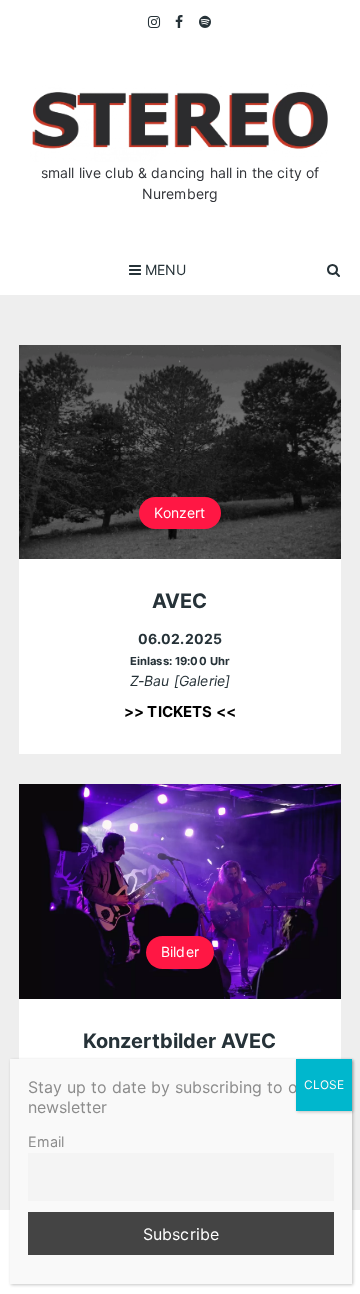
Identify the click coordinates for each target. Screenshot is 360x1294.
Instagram (155, 22)
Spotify (205, 22)
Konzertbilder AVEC (179, 1041)
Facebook (179, 22)
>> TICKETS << (180, 711)
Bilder (180, 951)
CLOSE (324, 1084)
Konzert (179, 512)
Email (46, 1141)
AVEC (179, 601)
